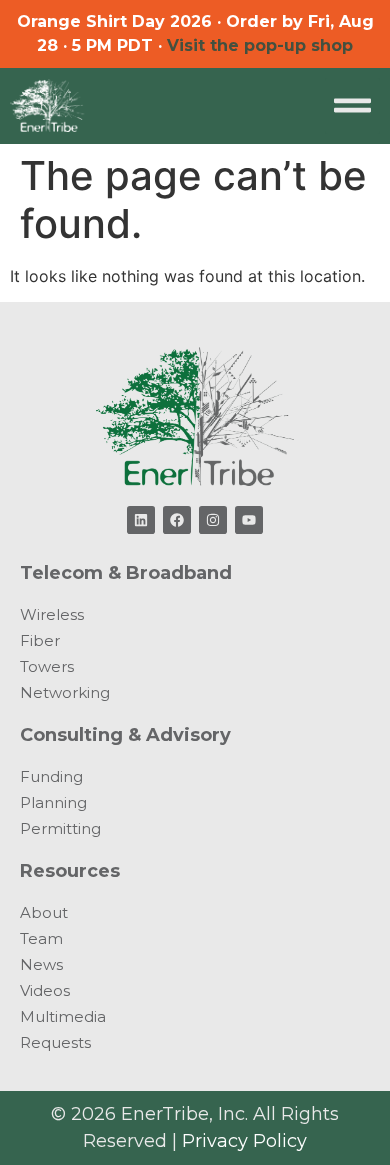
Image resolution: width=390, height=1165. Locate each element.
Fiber (40, 640)
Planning (53, 802)
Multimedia (63, 1016)
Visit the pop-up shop (260, 45)
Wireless (52, 614)
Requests (55, 1042)
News (41, 964)
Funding (51, 776)
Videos (45, 990)
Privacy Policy (244, 1141)
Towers (47, 666)
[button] (353, 106)
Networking (65, 692)
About (44, 912)
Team (41, 938)
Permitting (60, 828)
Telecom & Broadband (126, 573)
